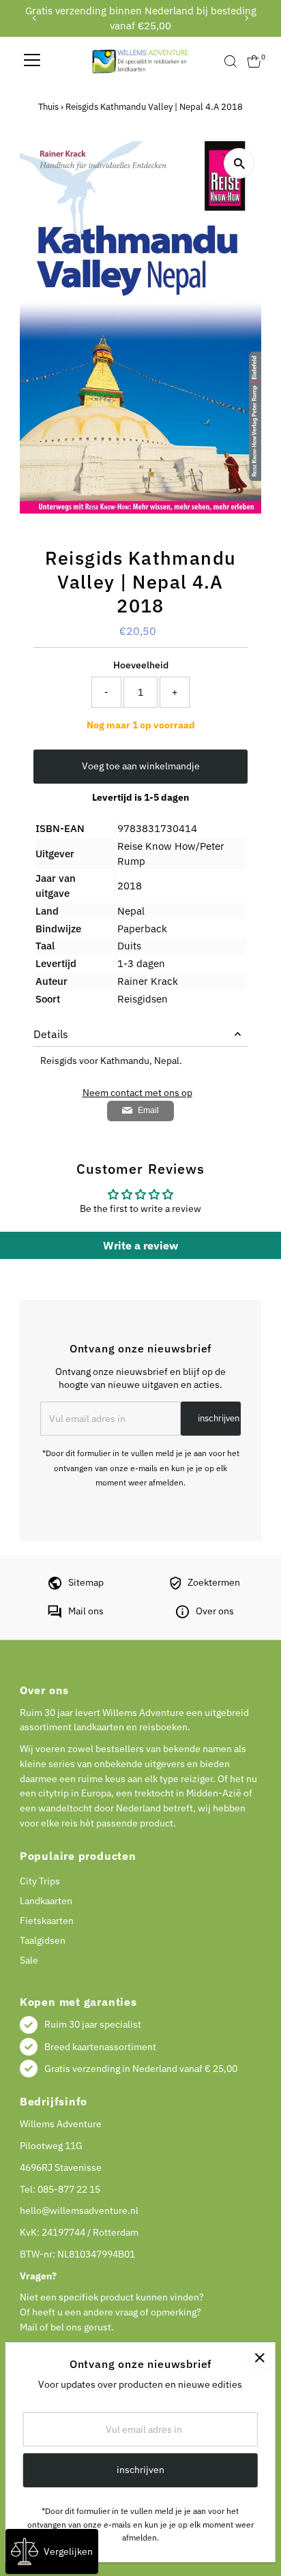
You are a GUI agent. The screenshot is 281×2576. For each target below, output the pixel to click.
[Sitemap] (55, 1586)
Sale (29, 1960)
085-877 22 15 (69, 2189)
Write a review (140, 1245)
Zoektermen (214, 1582)
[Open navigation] (32, 61)
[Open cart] (254, 61)
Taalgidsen (43, 1940)
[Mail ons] (55, 1615)
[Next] (246, 18)
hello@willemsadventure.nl (79, 2210)
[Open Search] (231, 61)
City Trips (40, 1881)
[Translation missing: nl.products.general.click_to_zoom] (239, 163)
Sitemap (86, 1582)
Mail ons (86, 1611)
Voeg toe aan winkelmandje (141, 766)
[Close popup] (260, 2358)
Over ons (215, 1611)
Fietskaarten (47, 1921)
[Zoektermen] (175, 1586)
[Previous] (35, 18)
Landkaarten (46, 1901)
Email (148, 1110)
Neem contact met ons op (137, 1093)
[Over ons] (182, 1615)
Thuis (48, 107)
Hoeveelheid (141, 665)
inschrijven (219, 1418)
